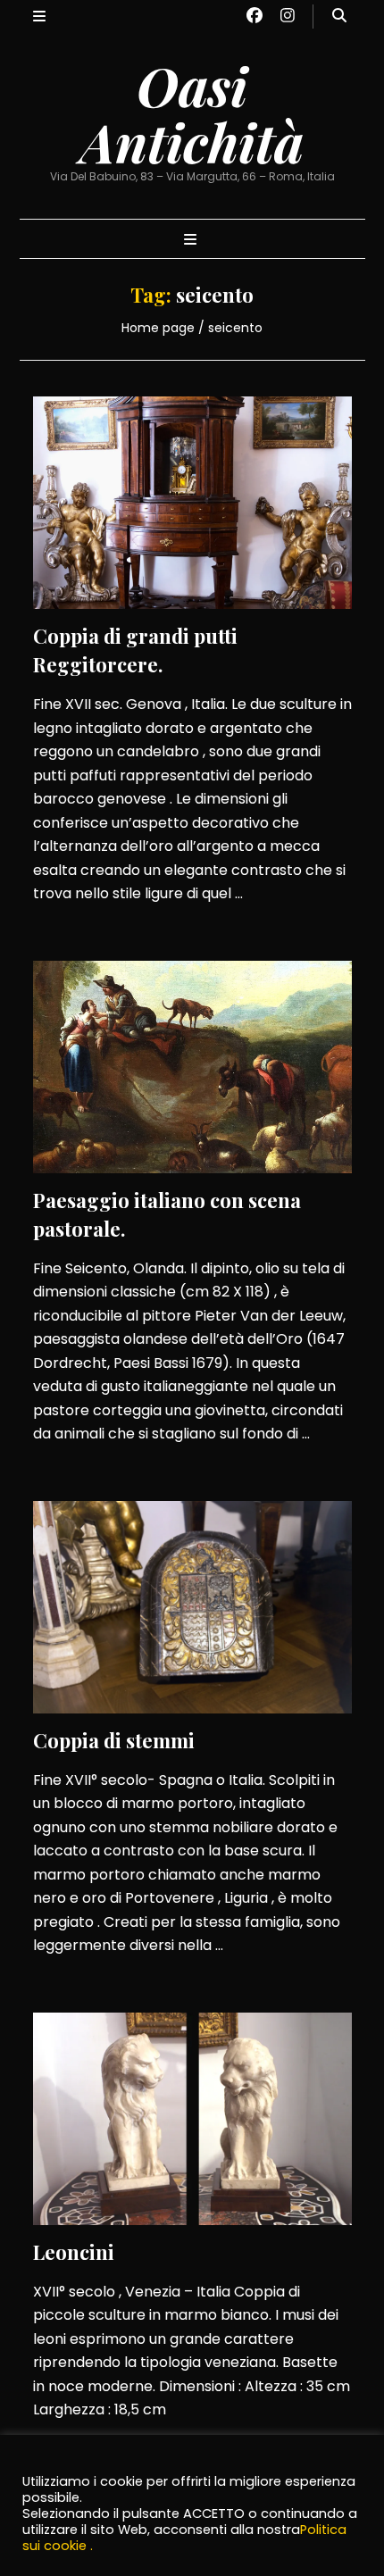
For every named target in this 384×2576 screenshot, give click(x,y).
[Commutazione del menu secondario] (39, 17)
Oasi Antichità (192, 113)
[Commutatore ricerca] (339, 17)
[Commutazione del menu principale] (192, 241)
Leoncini (74, 2252)
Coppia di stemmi (114, 1740)
